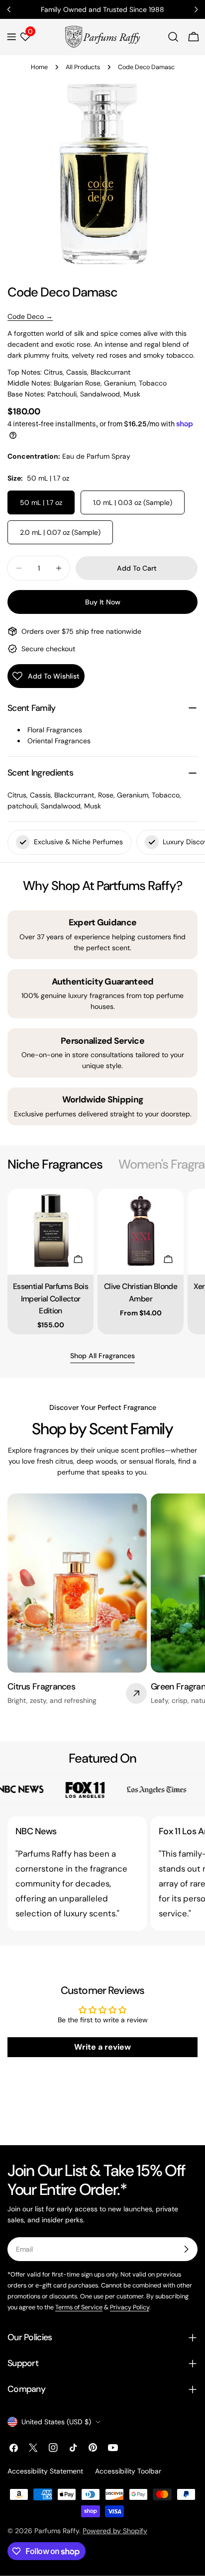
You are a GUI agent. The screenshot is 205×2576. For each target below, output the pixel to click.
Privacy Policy (130, 2307)
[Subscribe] (186, 2249)
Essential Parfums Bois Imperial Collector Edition (51, 1298)
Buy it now (103, 602)
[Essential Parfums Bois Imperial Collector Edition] (51, 1232)
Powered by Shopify (115, 2531)
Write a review (102, 2047)
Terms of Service (79, 2307)
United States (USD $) (56, 2422)
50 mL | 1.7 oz (41, 502)
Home (39, 67)
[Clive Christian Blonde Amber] (141, 1232)
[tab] (55, 1165)
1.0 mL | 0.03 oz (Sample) (133, 502)
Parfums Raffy (57, 2531)
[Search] (173, 37)
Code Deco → (30, 316)
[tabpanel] (102, 1261)
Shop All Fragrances (102, 1356)
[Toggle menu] (11, 37)
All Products (83, 67)
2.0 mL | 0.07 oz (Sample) (60, 532)
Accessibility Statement (45, 2471)
